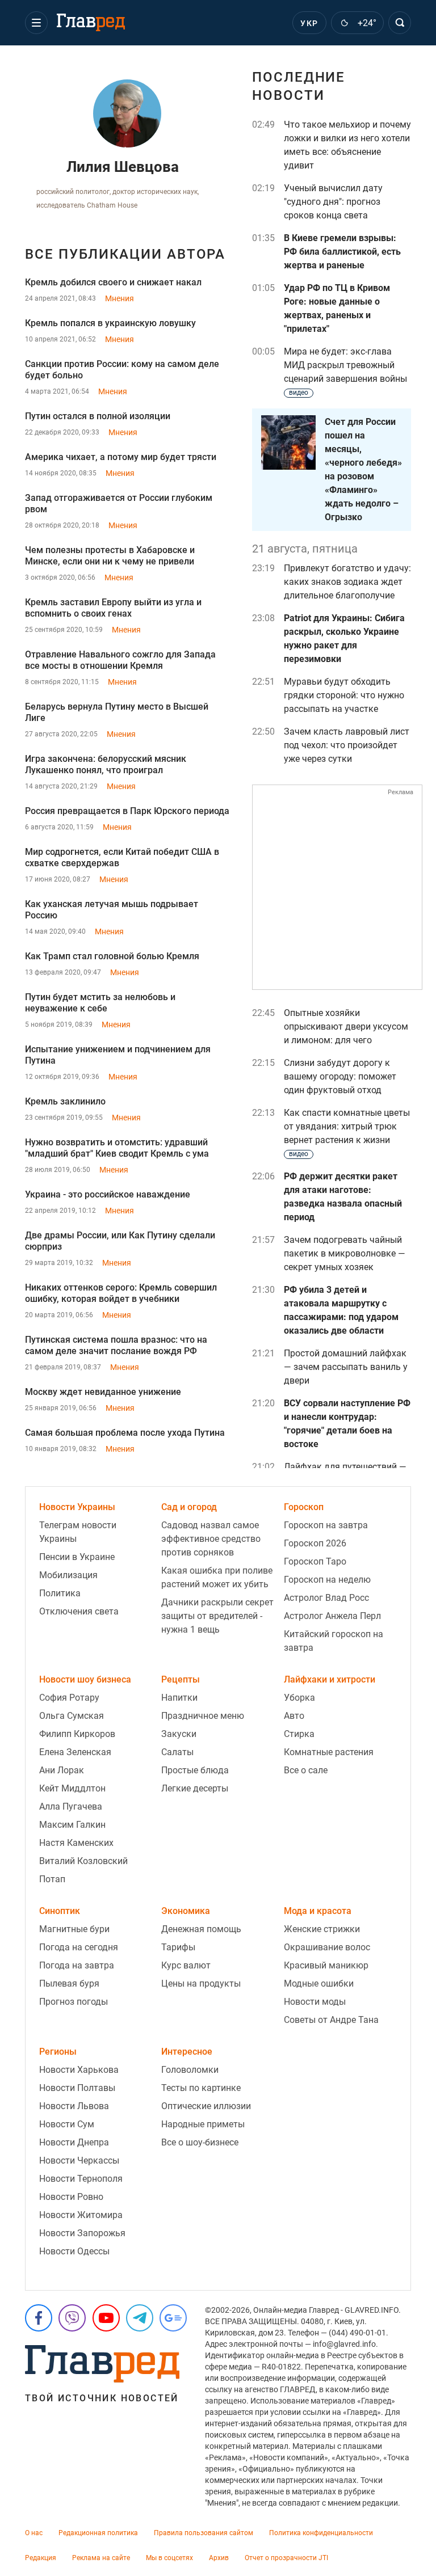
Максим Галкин (72, 1825)
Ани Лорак (62, 1770)
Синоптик (60, 1911)
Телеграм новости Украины (78, 1532)
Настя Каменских (76, 1843)
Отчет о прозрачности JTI (286, 2558)
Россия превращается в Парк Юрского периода (127, 811)
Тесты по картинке (201, 2088)
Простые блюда (195, 1770)
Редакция (41, 2558)
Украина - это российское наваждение (108, 1194)
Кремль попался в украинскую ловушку (110, 323)
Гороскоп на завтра (326, 1525)
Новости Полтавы (77, 2088)
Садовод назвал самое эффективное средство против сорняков (211, 1539)
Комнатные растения (329, 1752)
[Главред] (91, 23)
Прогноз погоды (74, 2002)
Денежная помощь (201, 1929)
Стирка (299, 1734)
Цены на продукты (201, 1983)
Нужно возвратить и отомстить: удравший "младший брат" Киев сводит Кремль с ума (117, 1148)
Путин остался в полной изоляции (98, 416)
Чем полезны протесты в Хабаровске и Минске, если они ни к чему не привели (110, 556)
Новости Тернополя (81, 2179)
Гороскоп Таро (315, 1561)
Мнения (120, 298)
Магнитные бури (74, 1929)
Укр (309, 23)
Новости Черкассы (79, 2160)
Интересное (187, 2052)
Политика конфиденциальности (321, 2533)
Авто (294, 1716)
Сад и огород (189, 1507)
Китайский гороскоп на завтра (334, 1641)
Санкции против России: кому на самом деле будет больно (122, 370)
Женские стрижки (322, 1929)
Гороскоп (304, 1507)
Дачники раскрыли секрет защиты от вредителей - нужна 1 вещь (217, 1616)
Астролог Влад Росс (326, 1598)
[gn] (173, 2318)
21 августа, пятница (305, 549)
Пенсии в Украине (77, 1557)
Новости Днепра (74, 2142)
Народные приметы (203, 2124)
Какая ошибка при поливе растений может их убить (217, 1577)
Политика (60, 1593)
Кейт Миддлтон (72, 1788)
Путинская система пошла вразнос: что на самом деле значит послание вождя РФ (116, 1345)
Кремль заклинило (65, 1101)
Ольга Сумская (72, 1716)
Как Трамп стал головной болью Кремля (112, 956)
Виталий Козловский (83, 1861)
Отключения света (79, 1611)
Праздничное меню (203, 1716)
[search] (400, 23)
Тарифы (178, 1947)
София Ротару (69, 1698)
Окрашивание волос (327, 1947)
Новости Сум (67, 2124)
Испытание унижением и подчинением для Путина (118, 1055)
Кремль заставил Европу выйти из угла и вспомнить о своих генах (113, 608)
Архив (219, 2558)
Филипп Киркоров (77, 1734)
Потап (52, 1879)
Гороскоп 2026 (315, 1543)
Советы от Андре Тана (331, 2020)
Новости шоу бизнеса (85, 1679)
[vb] (72, 2318)
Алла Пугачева (71, 1806)
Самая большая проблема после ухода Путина (125, 1433)
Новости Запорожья (82, 2233)
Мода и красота (318, 1911)
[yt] (106, 2318)
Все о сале (306, 1770)
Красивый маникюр (326, 1965)
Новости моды (315, 2002)
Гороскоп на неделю (327, 1580)
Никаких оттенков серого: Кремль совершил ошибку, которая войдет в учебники (121, 1293)
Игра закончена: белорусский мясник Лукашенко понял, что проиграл (106, 764)
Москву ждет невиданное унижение (103, 1392)
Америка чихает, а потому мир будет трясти (121, 457)
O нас (34, 2533)
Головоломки (190, 2070)
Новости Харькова (79, 2070)
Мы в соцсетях (169, 2558)
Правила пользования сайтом (204, 2533)
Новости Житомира (81, 2215)
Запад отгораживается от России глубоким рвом (119, 503)
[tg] (140, 2318)
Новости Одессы (74, 2251)
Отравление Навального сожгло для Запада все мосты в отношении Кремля (120, 660)
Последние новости (299, 86)
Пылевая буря (69, 1983)
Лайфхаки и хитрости (330, 1679)
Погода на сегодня (79, 1947)
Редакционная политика (98, 2533)
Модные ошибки (319, 1983)
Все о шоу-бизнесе (200, 2142)
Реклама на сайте (101, 2558)
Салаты (177, 1752)
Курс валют (186, 1965)
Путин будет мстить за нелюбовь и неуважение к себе (100, 1003)
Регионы (58, 2052)
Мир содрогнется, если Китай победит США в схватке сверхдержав (122, 857)
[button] (36, 23)
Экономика (186, 1911)
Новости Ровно (71, 2197)
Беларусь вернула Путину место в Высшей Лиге (117, 712)
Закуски (179, 1734)
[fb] (39, 2318)
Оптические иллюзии (206, 2106)
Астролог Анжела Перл (332, 1616)
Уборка (299, 1698)
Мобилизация (68, 1575)
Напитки (179, 1698)
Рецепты (181, 1679)
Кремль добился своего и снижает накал (113, 282)
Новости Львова (74, 2106)
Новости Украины (77, 1507)
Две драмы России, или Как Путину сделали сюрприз (120, 1241)
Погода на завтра (77, 1965)
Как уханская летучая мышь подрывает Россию (112, 910)
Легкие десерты (195, 1788)
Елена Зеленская (75, 1752)
